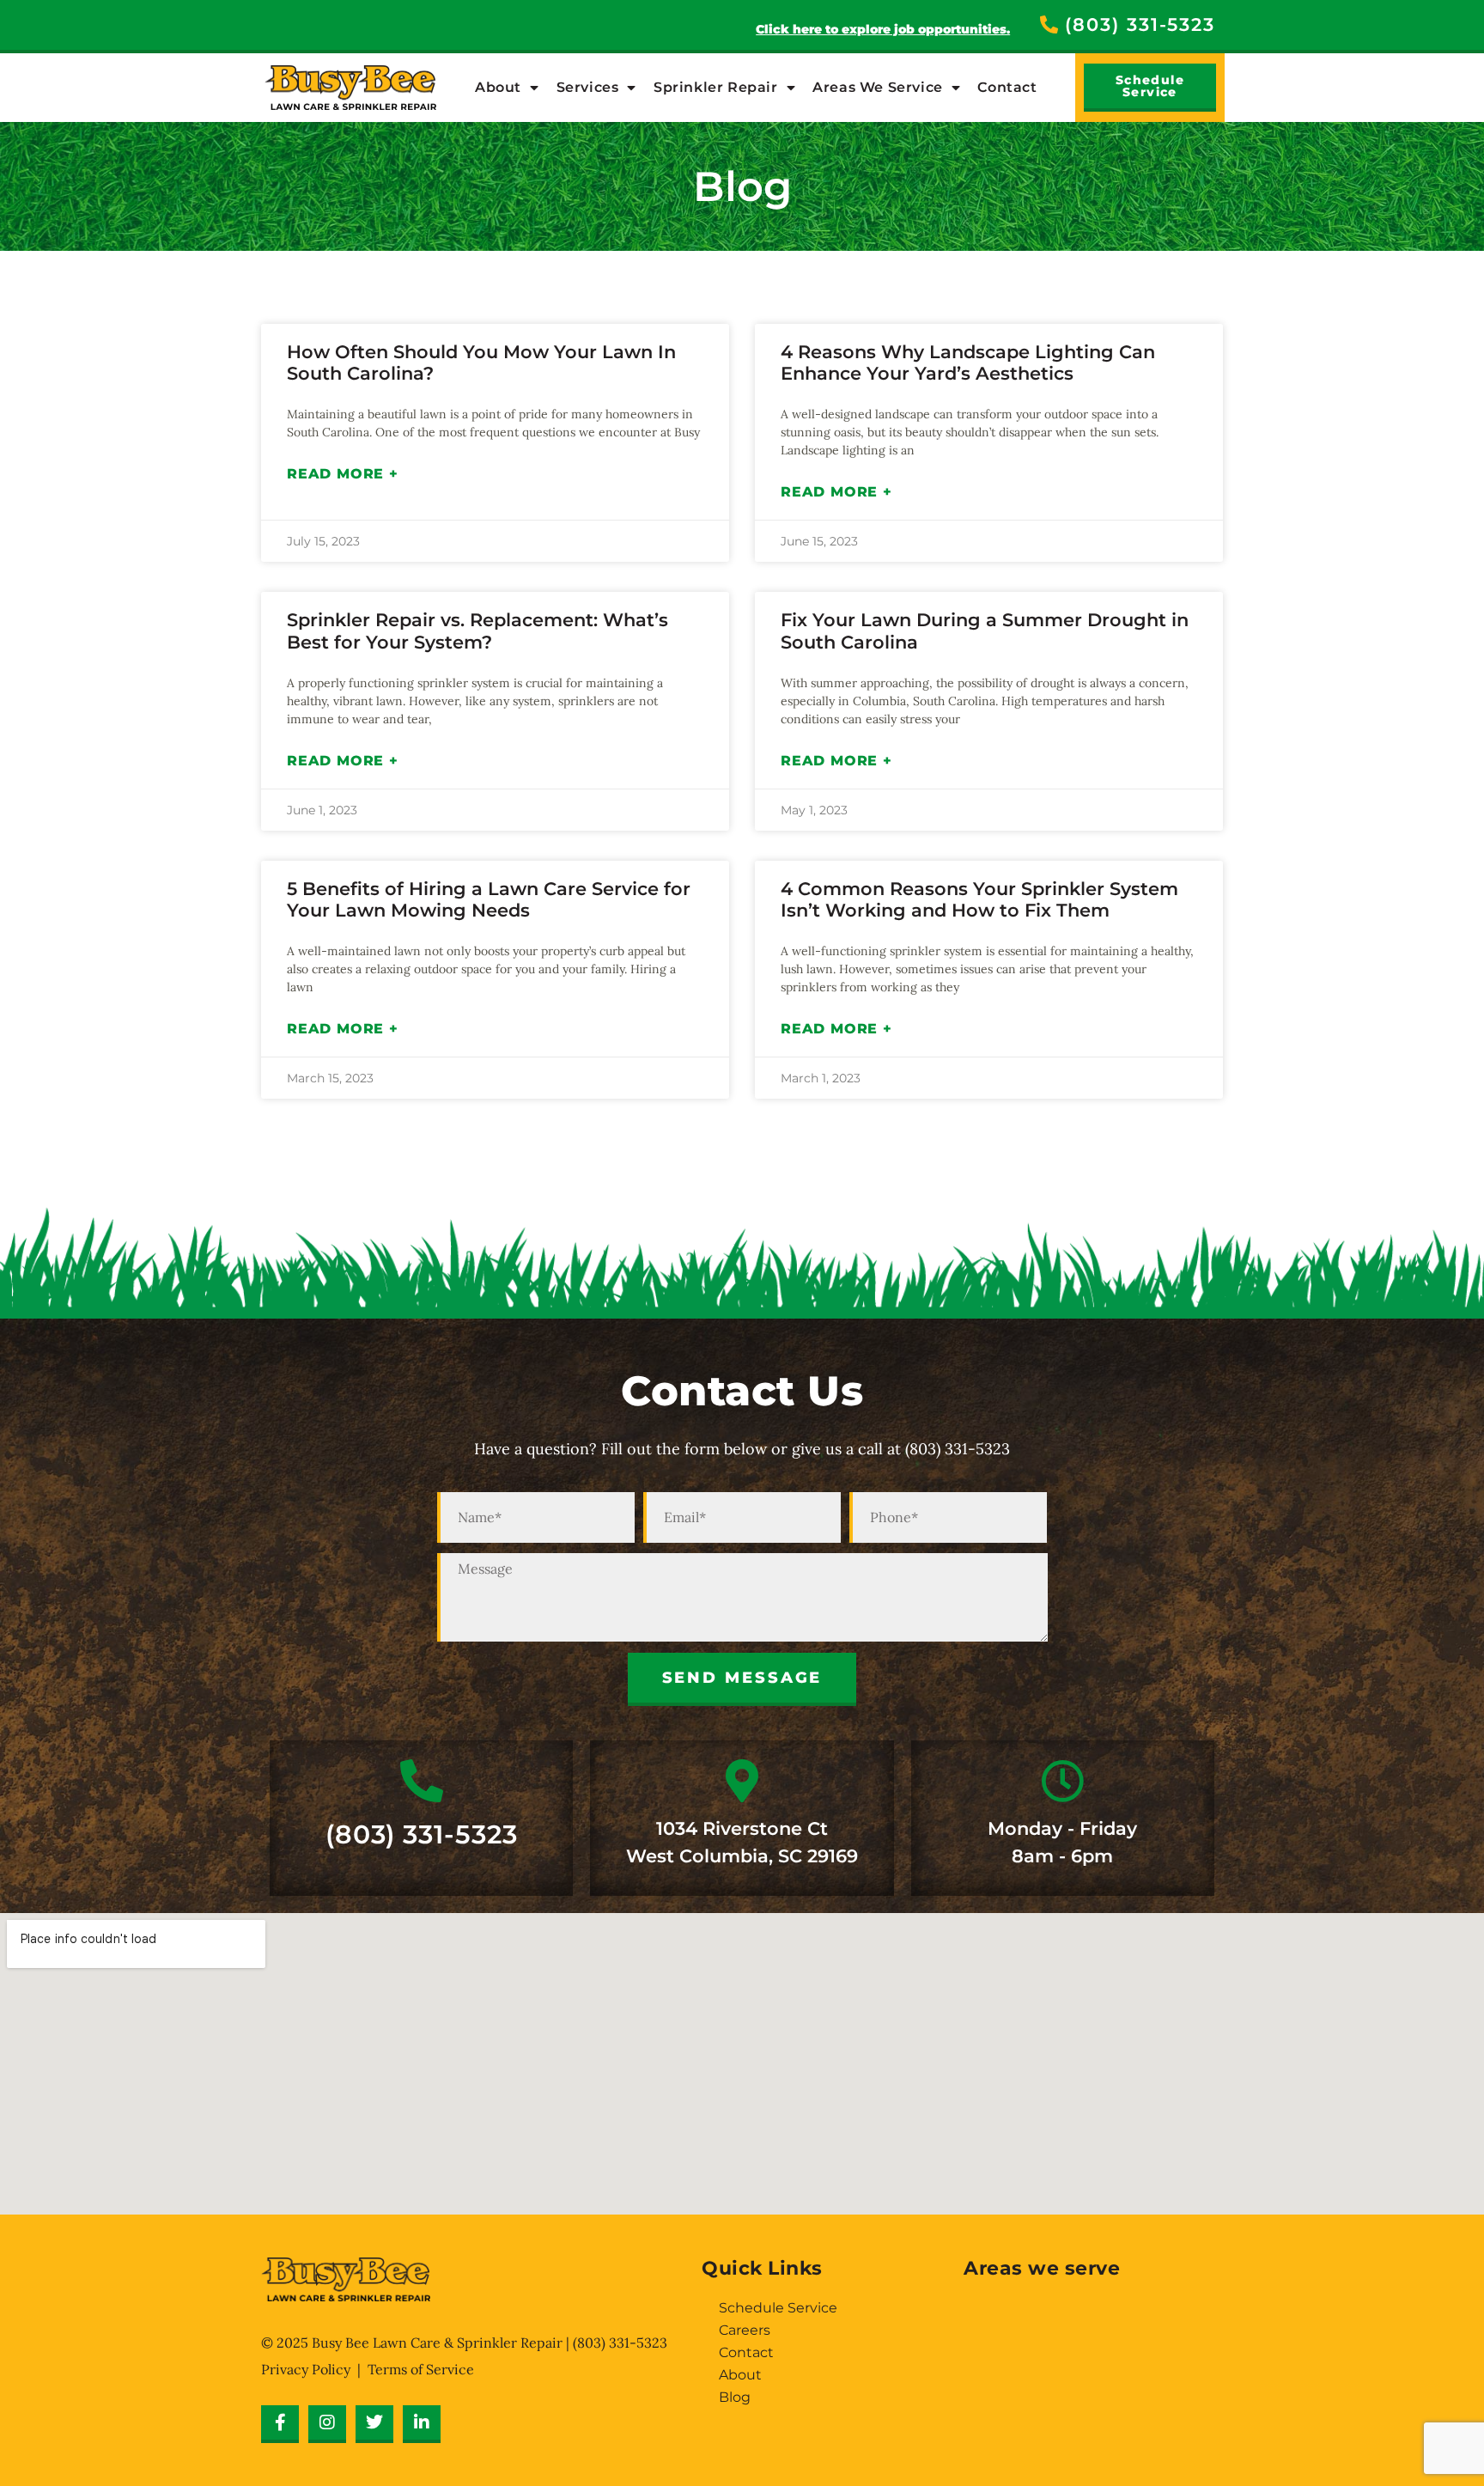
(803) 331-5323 (422, 1834)
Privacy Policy (306, 2369)
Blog (735, 2397)
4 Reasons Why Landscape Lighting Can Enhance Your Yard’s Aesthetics (968, 363)
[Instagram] (327, 2424)
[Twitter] (374, 2424)
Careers (745, 2330)
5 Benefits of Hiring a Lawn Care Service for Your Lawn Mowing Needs (489, 899)
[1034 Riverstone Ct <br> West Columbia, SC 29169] (742, 1781)
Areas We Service (878, 87)
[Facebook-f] (280, 2424)
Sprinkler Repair (716, 87)
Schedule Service (778, 2308)
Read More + (343, 474)
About (498, 87)
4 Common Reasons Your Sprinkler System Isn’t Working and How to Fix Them (979, 899)
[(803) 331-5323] (422, 1781)
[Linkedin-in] (422, 2424)
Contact (1007, 87)
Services (588, 87)
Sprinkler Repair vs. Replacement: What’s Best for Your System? (477, 631)
